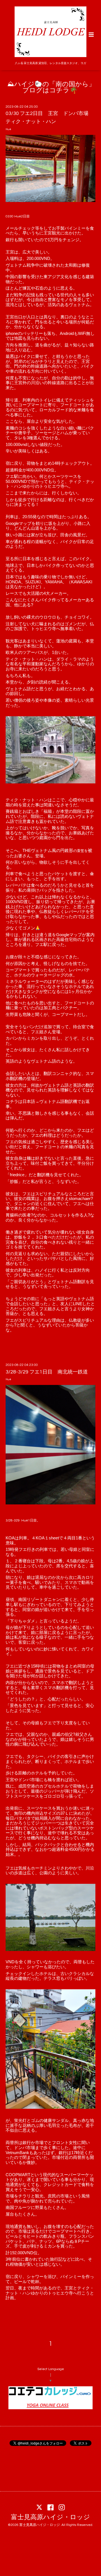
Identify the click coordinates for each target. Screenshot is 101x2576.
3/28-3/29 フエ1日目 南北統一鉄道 (49, 1372)
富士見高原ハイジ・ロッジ (50, 2517)
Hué (8, 129)
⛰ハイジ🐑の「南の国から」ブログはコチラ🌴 (51, 88)
